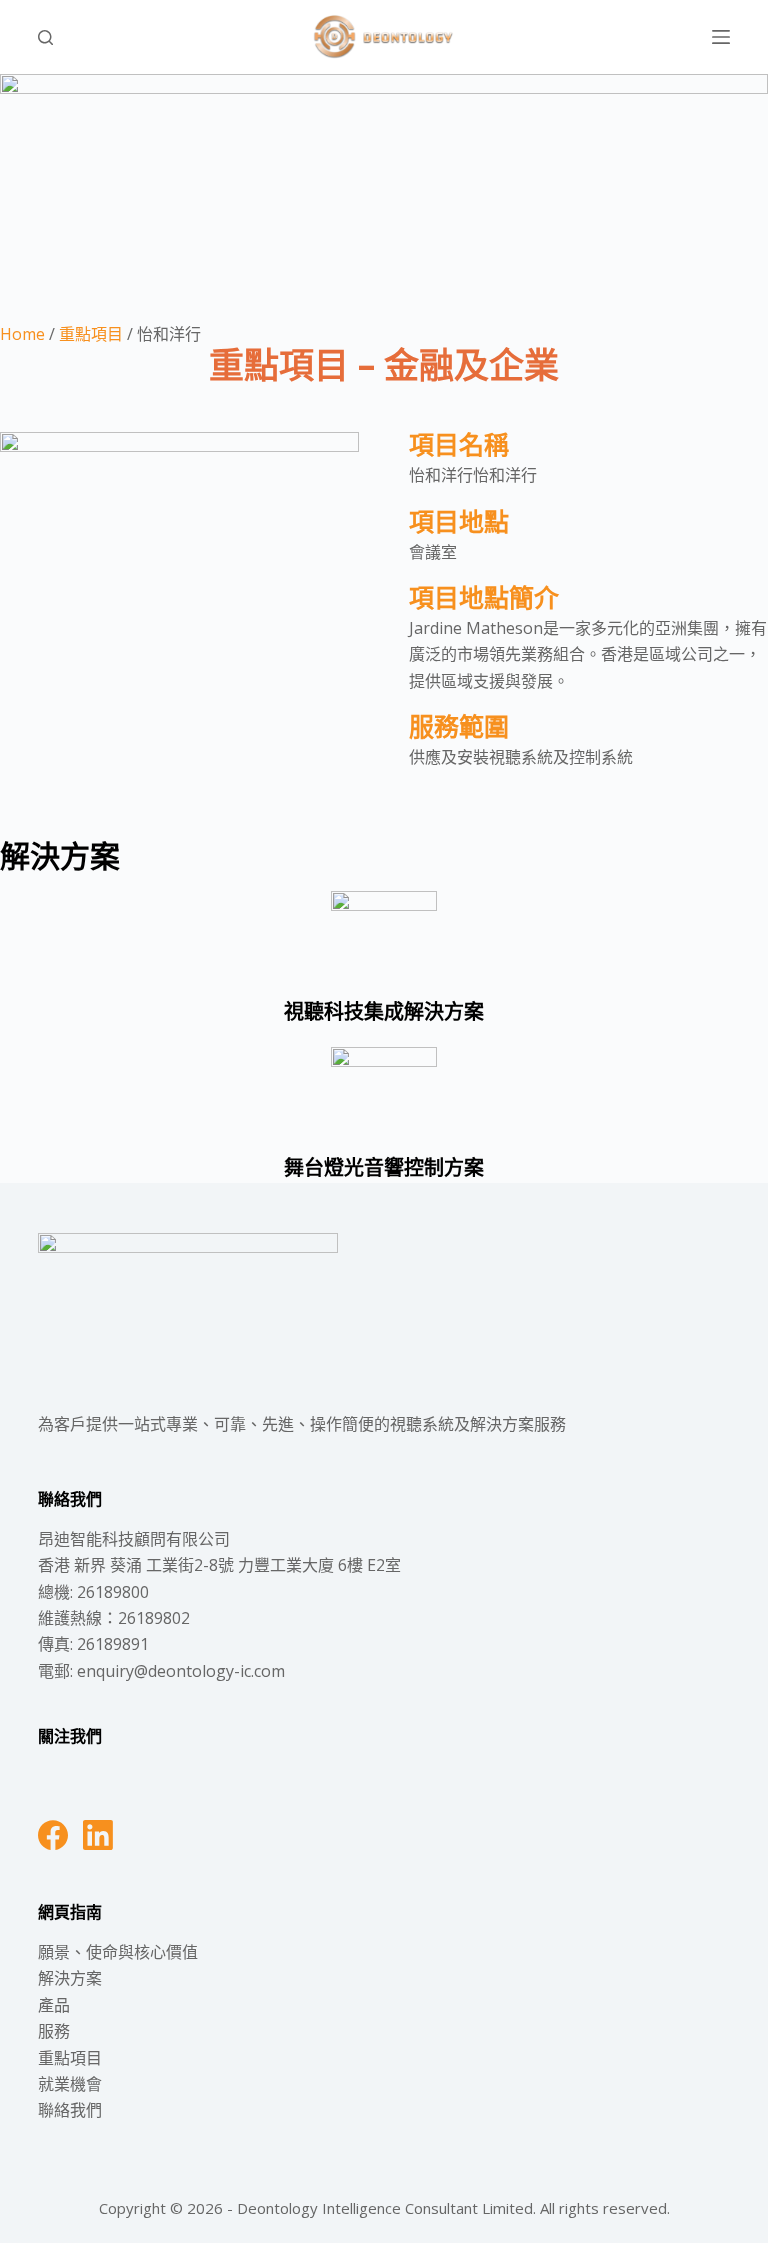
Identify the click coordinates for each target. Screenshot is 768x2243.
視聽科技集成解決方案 (384, 1011)
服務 (54, 2031)
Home (22, 334)
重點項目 (91, 334)
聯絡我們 (70, 2110)
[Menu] (721, 37)
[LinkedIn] (98, 1835)
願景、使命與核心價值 (118, 1952)
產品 (54, 2005)
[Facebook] (53, 1835)
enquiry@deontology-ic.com (181, 1671)
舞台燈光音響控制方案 (384, 1167)
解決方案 (70, 1978)
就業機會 (70, 2084)
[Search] (45, 37)
